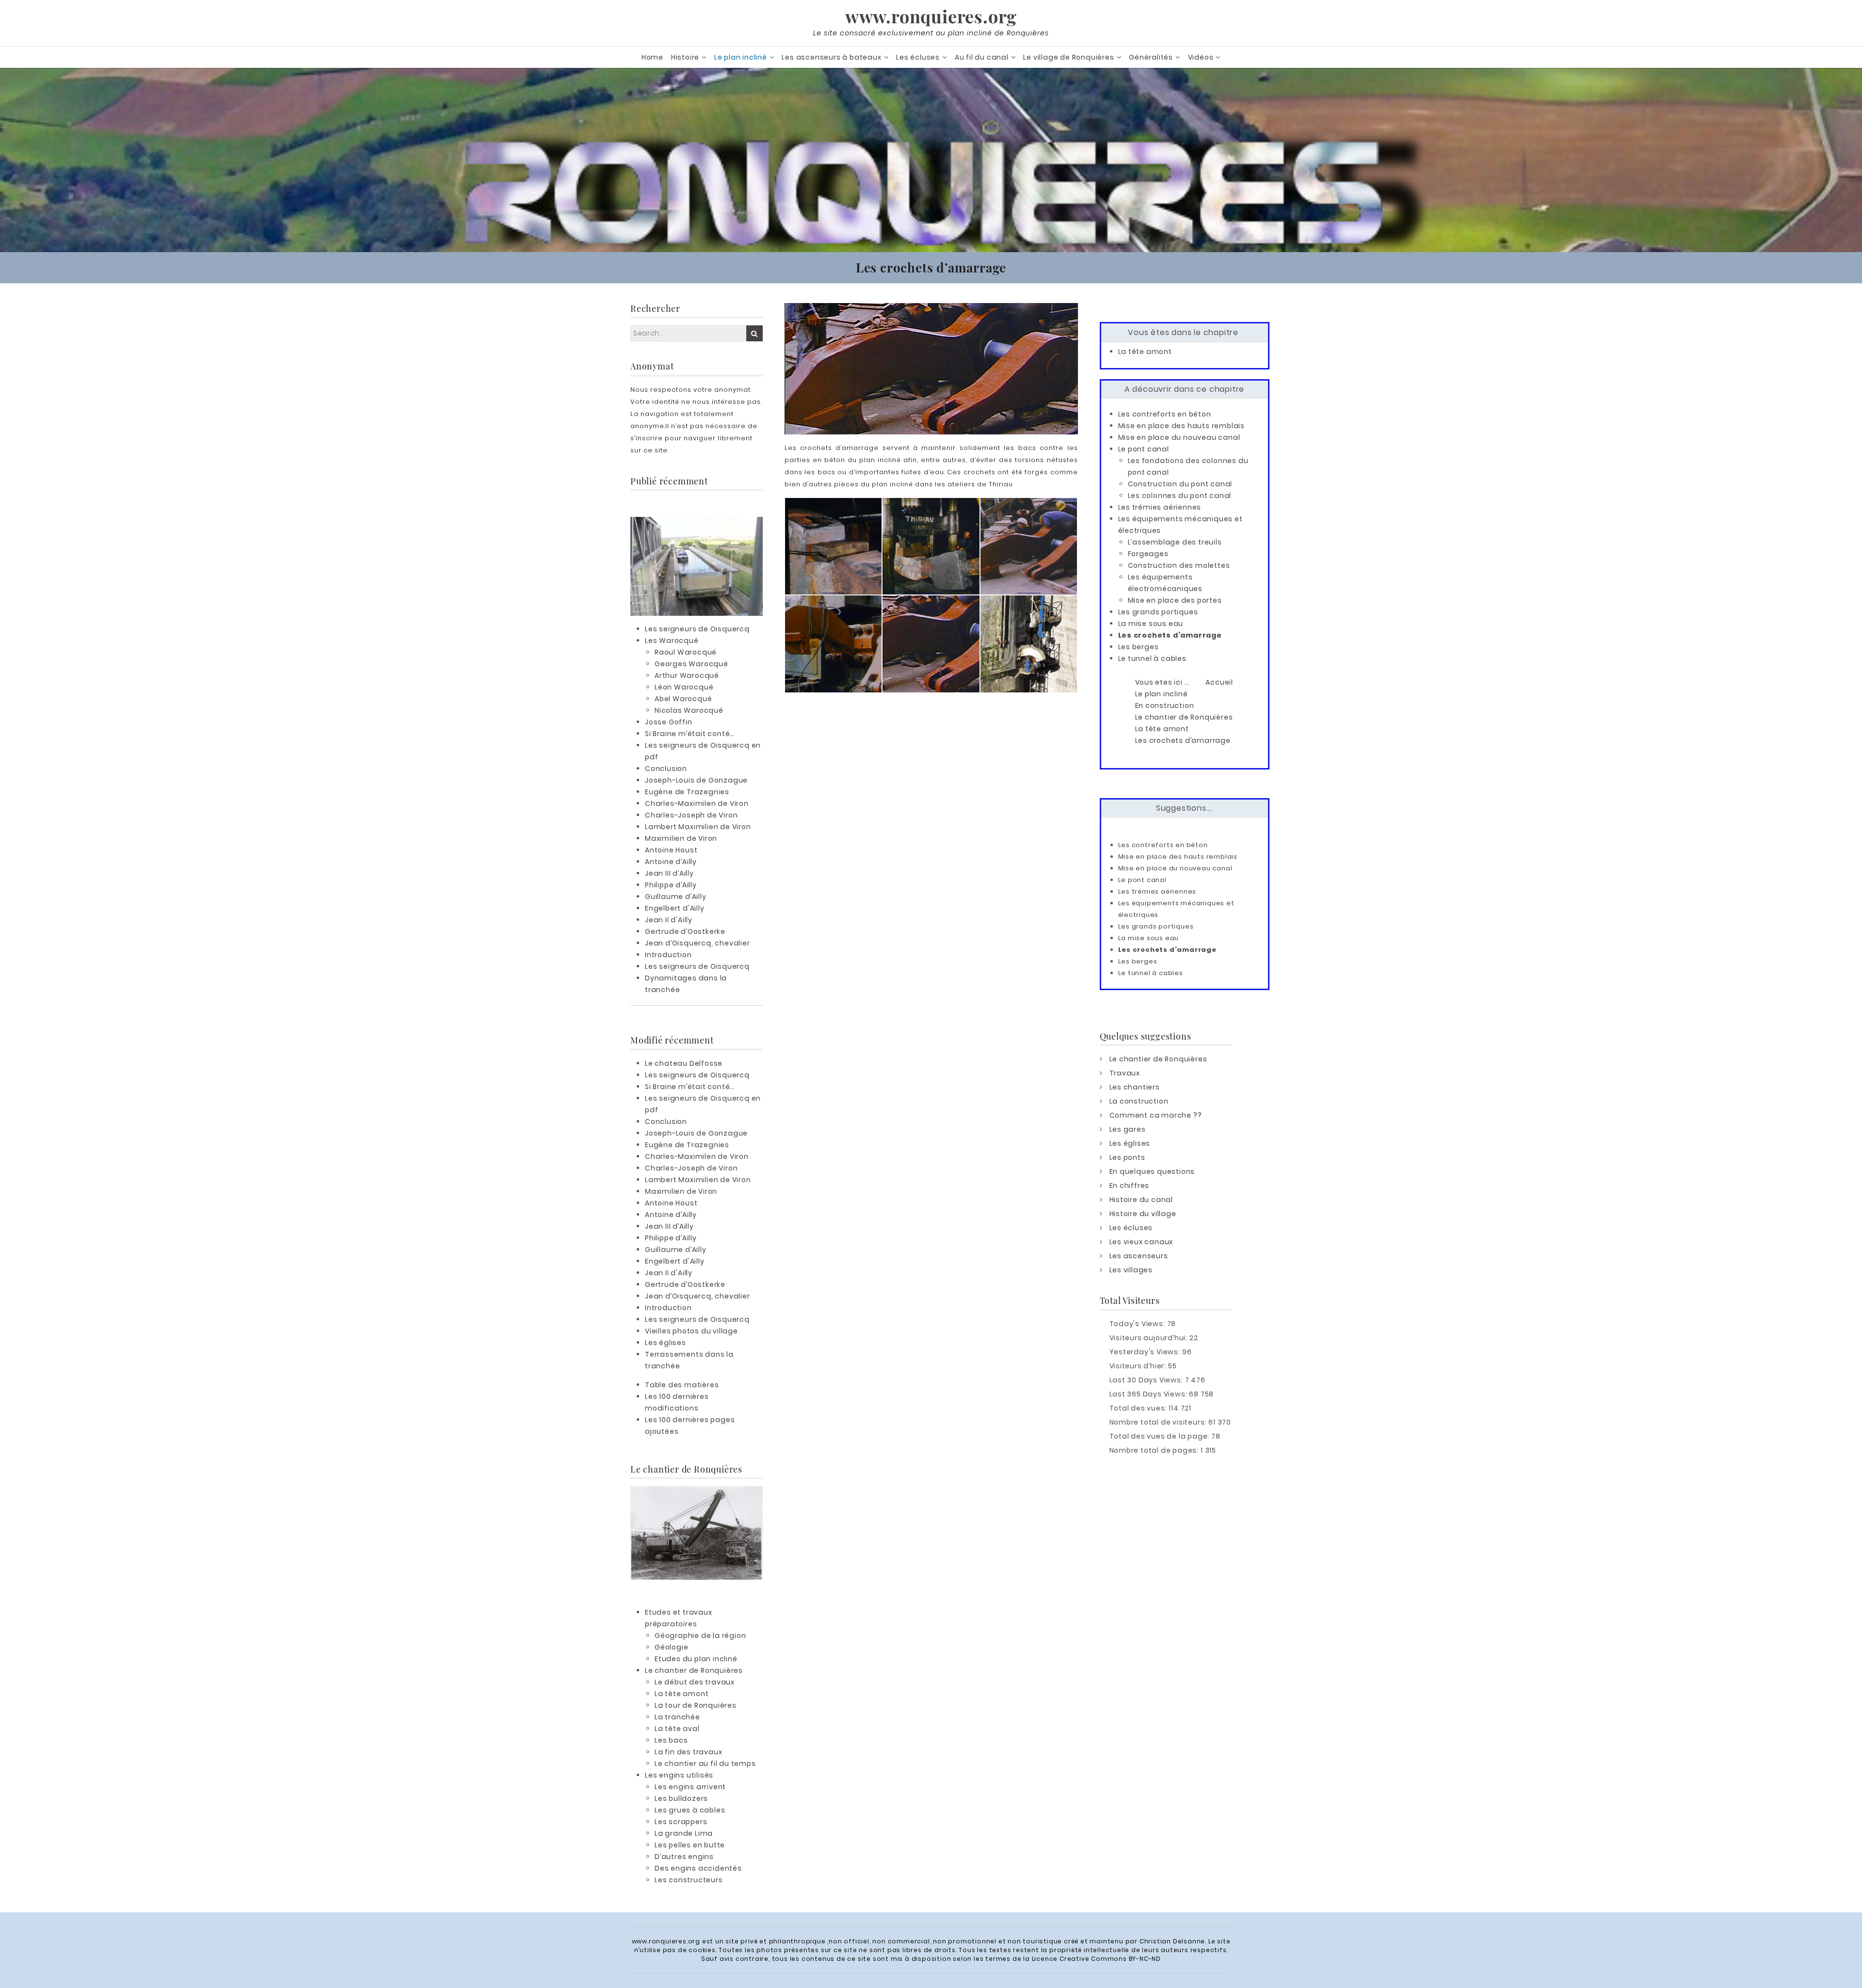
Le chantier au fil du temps (705, 1764)
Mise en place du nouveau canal (1179, 437)
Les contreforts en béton (1165, 414)
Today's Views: (1138, 1324)
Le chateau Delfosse (684, 1063)
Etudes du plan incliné (696, 1659)
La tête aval (677, 1729)
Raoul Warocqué (686, 652)
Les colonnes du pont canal (1180, 496)
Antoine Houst (671, 850)
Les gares (1128, 1129)
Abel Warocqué (683, 699)
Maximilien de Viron (681, 838)
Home (652, 57)
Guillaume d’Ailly (676, 897)
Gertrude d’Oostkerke (685, 931)
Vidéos (1201, 57)
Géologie (671, 1647)
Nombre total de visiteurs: (1159, 1422)
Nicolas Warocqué (689, 710)
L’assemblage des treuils (1175, 542)
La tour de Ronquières (696, 1705)
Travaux (1125, 1073)
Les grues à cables (690, 1810)
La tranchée (677, 1717)
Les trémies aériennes (1160, 507)
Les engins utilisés (679, 1775)
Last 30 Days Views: (1147, 1380)
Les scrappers (681, 1822)
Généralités (1151, 57)
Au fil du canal (982, 57)
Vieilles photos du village (691, 1331)
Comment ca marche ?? (1156, 1115)
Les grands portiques (1158, 612)
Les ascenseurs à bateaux (831, 57)
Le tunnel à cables (1152, 658)
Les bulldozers (681, 1798)
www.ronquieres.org (931, 16)
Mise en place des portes (1175, 600)
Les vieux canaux (1141, 1242)
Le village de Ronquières (1068, 57)
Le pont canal (1144, 449)
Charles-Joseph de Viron (691, 815)
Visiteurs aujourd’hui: (1149, 1338)
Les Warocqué (672, 641)
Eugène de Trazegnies (687, 792)
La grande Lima (684, 1833)
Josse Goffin (669, 722)
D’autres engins (684, 1857)
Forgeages (1148, 554)
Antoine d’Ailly (671, 862)
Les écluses (918, 57)
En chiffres (1130, 1186)
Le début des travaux (695, 1682)
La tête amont (682, 1694)
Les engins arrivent (690, 1787)
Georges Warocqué (691, 664)
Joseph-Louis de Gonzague (696, 780)
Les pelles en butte (690, 1845)
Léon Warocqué (684, 687)
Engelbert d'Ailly (675, 908)
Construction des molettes (1179, 565)
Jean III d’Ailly (669, 873)
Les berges (1139, 647)
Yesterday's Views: (1146, 1352)
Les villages (1131, 1270)
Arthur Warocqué (687, 675)
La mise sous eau (1151, 624)
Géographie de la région (700, 1635)
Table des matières (682, 1385)
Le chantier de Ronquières (694, 1670)
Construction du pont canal (1180, 484)
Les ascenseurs (1139, 1256)
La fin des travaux (688, 1752)
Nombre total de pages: (1155, 1450)
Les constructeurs (689, 1880)
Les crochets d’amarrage (1170, 635)
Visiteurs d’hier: (1139, 1366)
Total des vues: (1139, 1408)
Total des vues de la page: (1161, 1436)
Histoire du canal (1141, 1200)
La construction (1139, 1101)
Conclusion (666, 769)
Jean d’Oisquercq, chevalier (698, 943)
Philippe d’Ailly (671, 885)
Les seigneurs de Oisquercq (697, 629)
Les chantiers (1135, 1087)
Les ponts (1127, 1157)
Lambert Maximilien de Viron (698, 827)
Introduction (668, 955)
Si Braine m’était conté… (690, 734)
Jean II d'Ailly (669, 920)
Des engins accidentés (698, 1868)
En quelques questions (1152, 1171)
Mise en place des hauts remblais (1182, 426)
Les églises (666, 1343)
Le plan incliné (741, 57)
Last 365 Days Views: (1149, 1394)
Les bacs (671, 1740)
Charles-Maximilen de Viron (697, 803)
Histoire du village (1143, 1214)
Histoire (685, 57)
